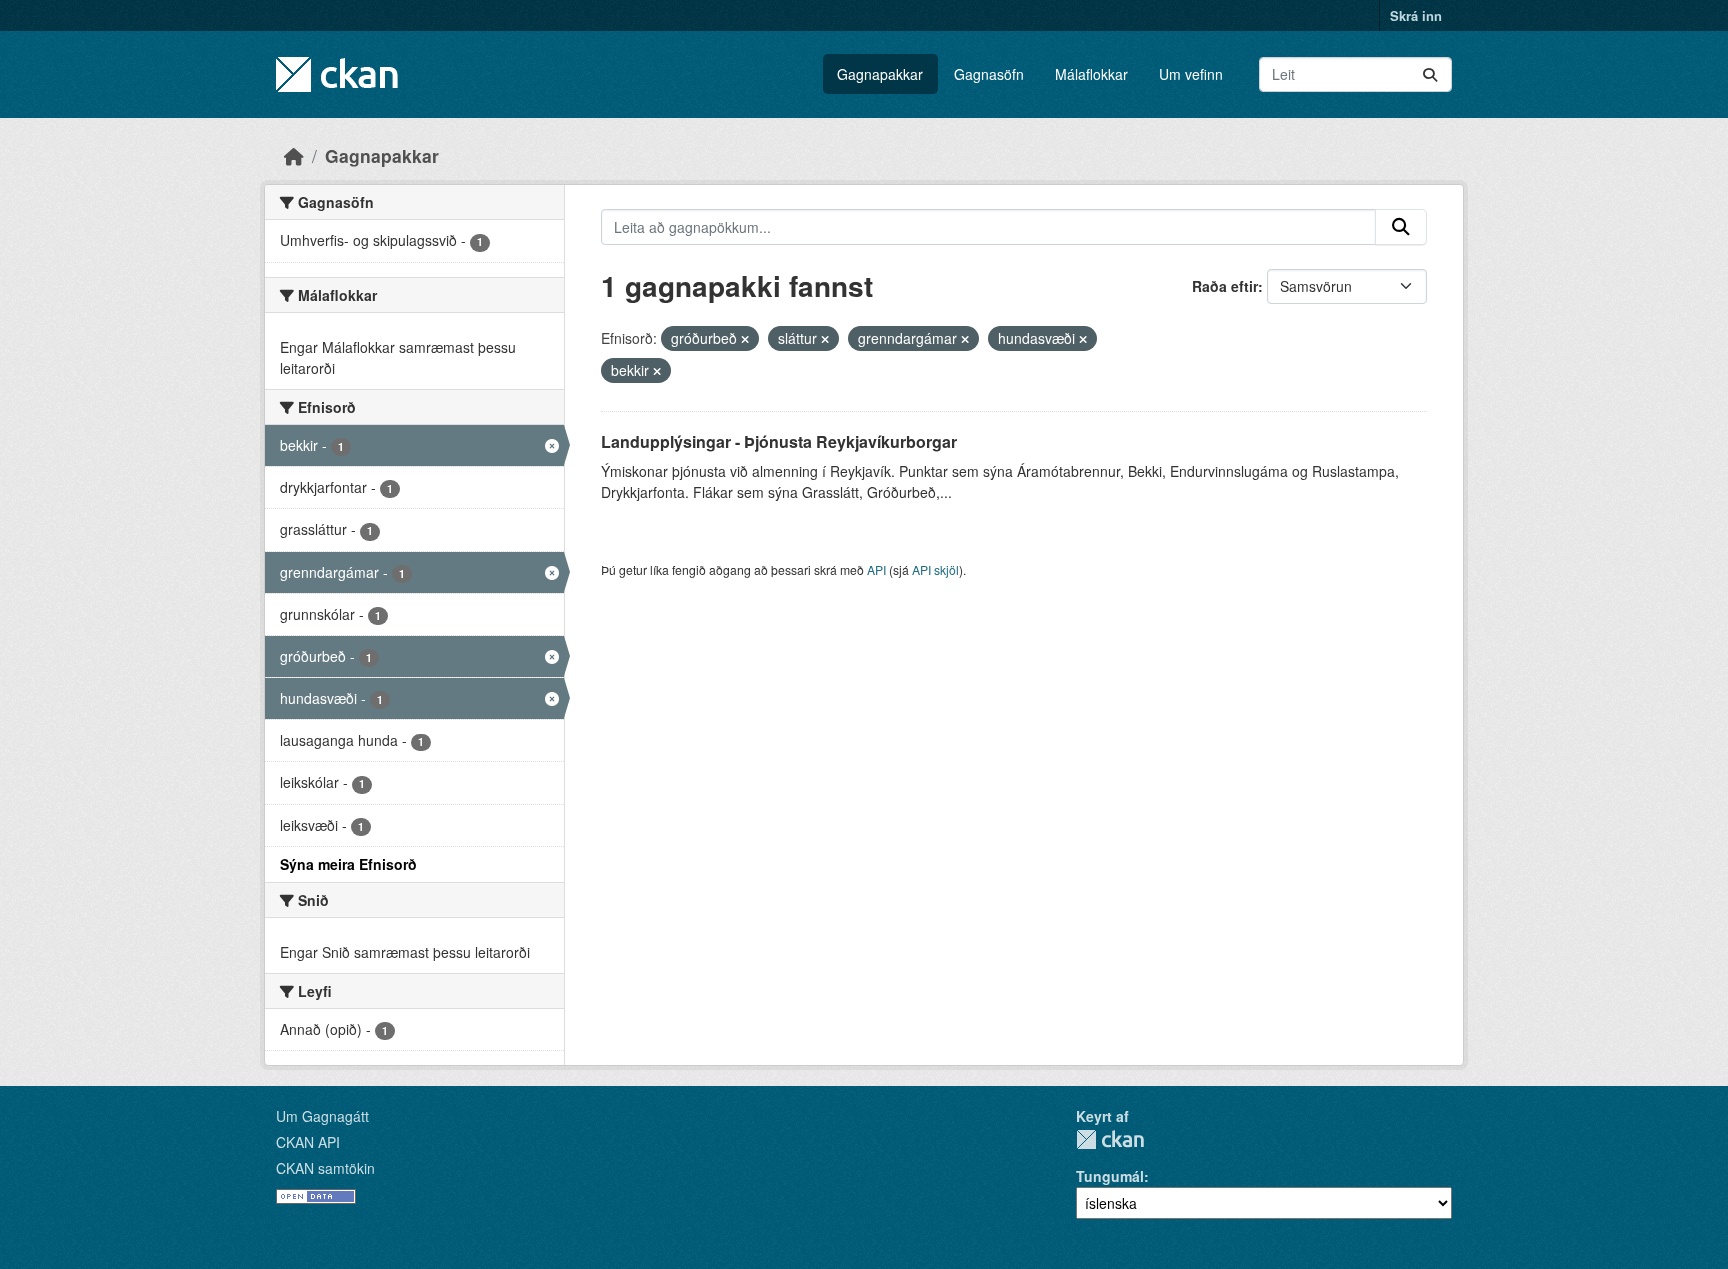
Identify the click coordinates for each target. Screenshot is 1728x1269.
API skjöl (935, 569)
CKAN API (308, 1142)
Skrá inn (1416, 15)
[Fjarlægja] (745, 339)
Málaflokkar (1091, 74)
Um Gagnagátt (322, 1116)
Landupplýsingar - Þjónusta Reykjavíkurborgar (779, 441)
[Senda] (1430, 74)
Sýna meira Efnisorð (348, 864)
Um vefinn (1191, 74)
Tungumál (1110, 1176)
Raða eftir (1225, 286)
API (876, 569)
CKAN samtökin (325, 1168)
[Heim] (294, 155)
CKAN (1110, 1139)
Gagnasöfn (989, 74)
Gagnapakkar (880, 74)
